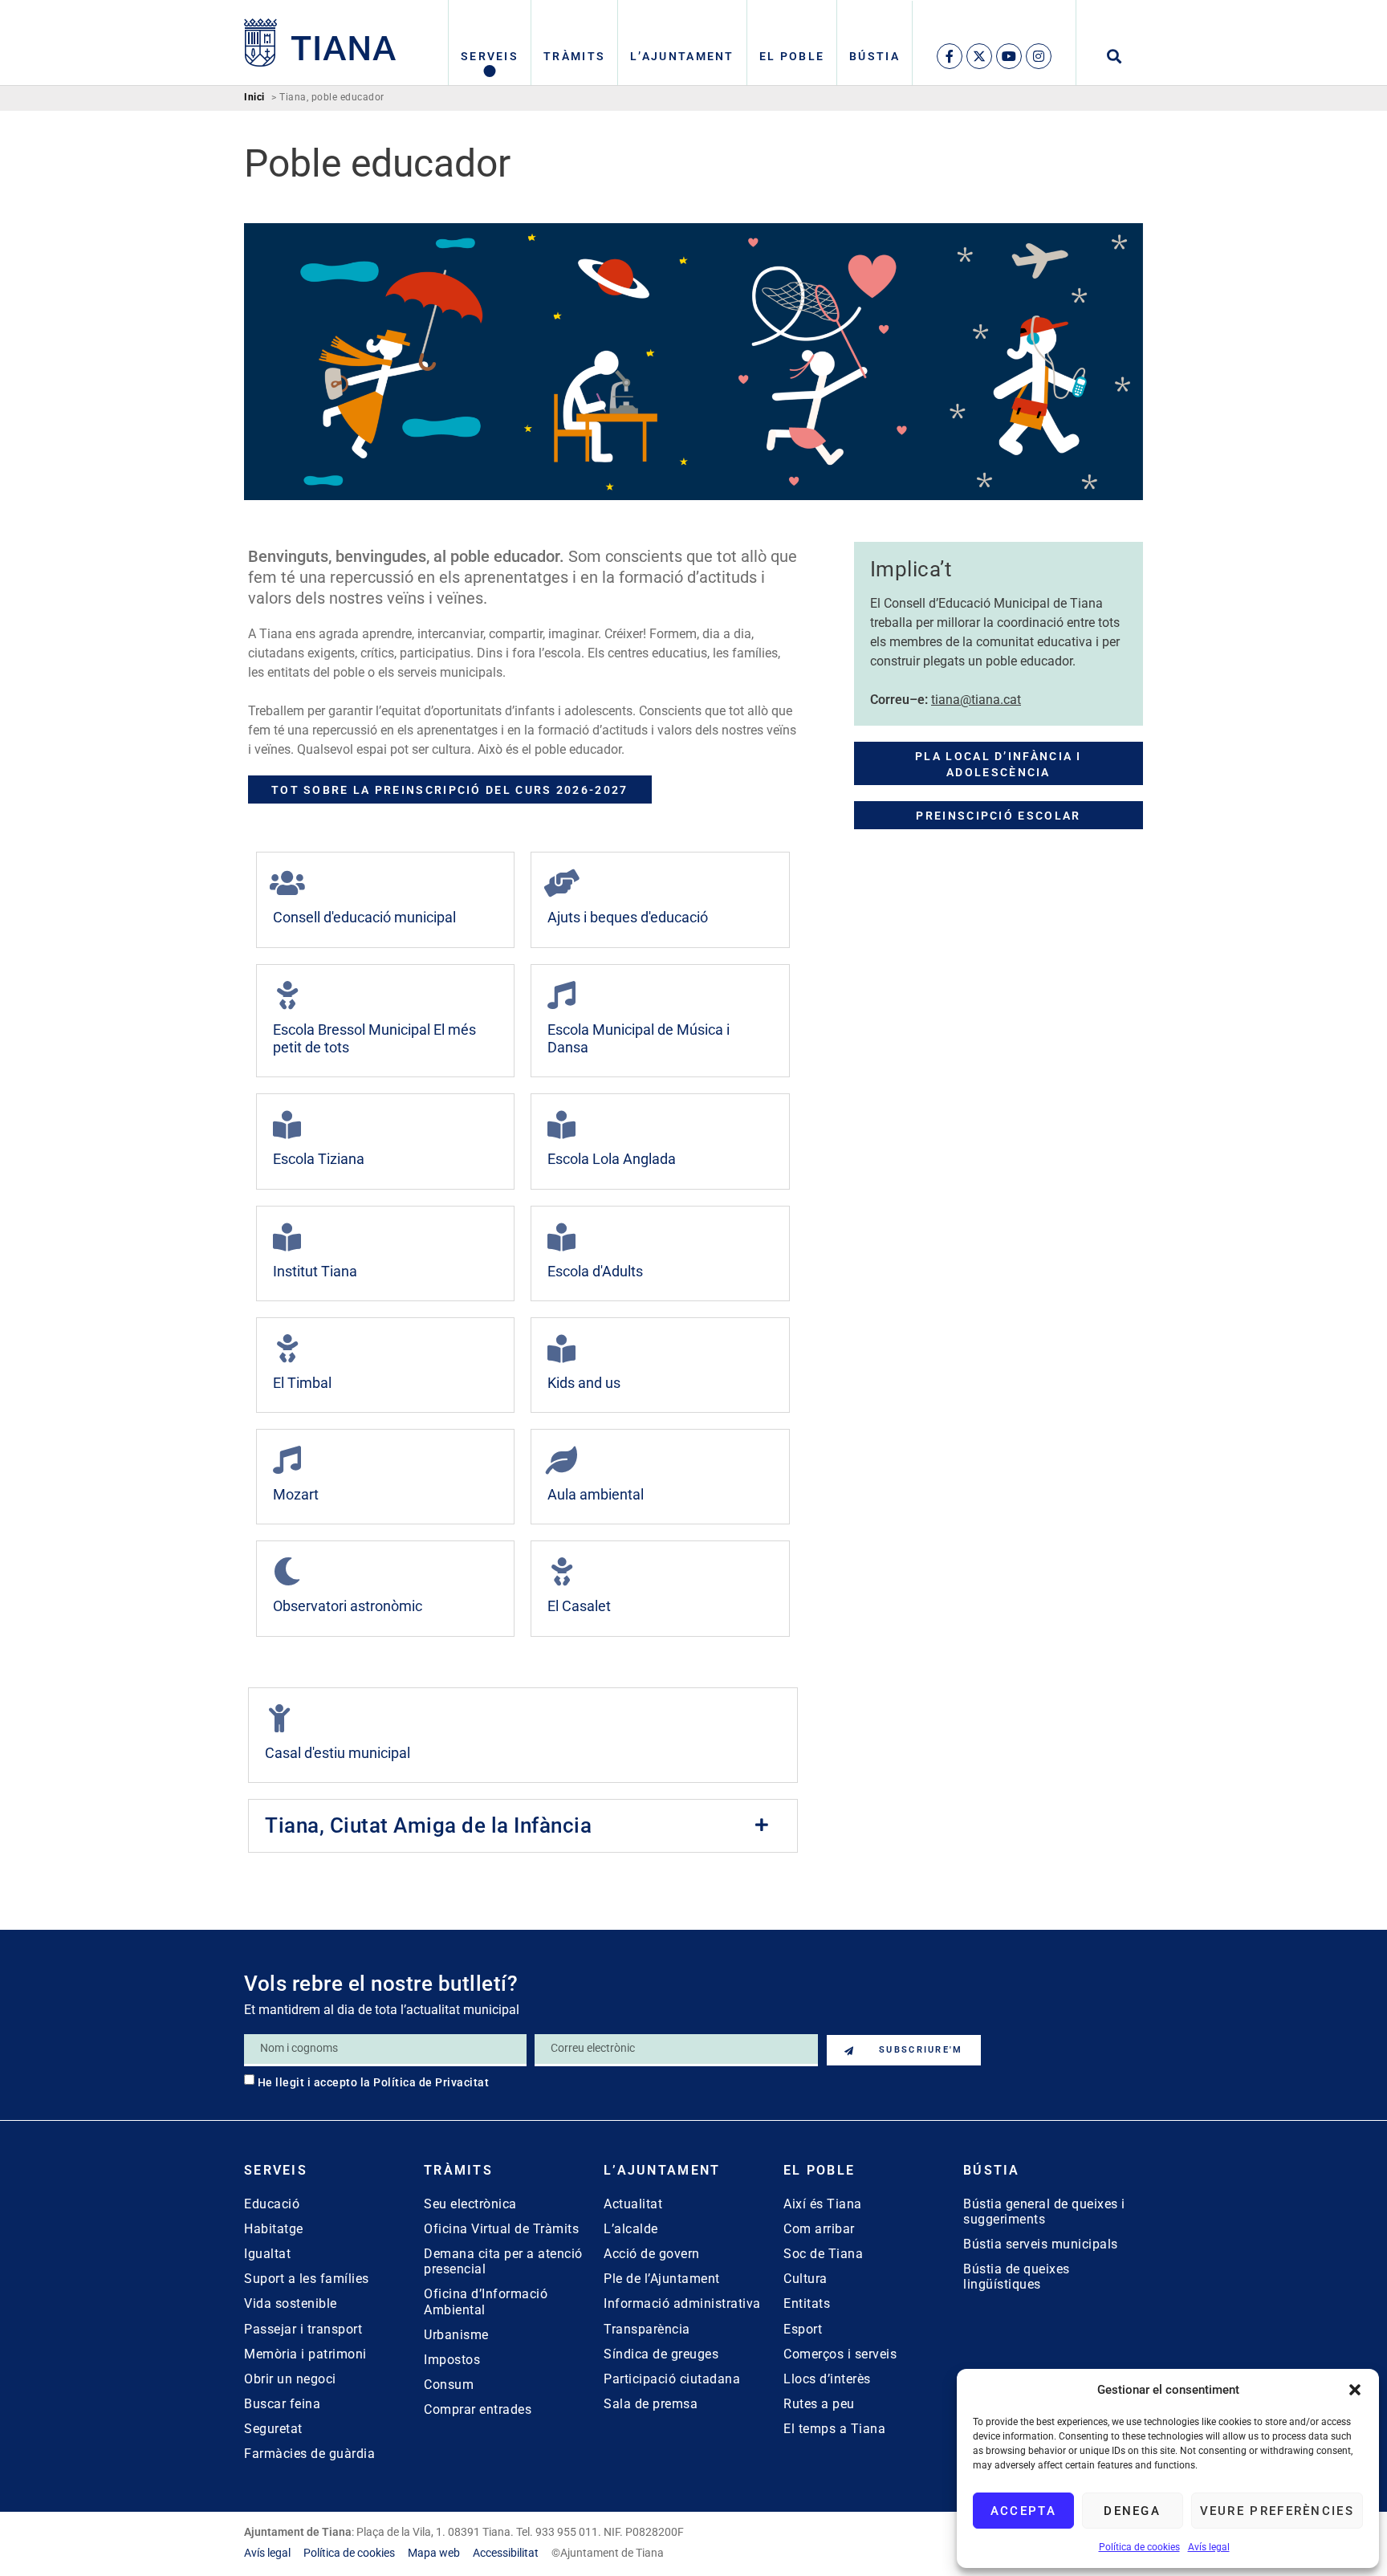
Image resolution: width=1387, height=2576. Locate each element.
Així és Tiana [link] (823, 2204)
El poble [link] (792, 56)
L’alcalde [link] (631, 2229)
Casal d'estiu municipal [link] (338, 1753)
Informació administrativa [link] (682, 2303)
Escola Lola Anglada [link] (612, 1159)
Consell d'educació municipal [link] (364, 917)
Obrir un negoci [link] (290, 2379)
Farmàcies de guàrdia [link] (309, 2454)
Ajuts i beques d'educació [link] (628, 917)
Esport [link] (803, 2329)
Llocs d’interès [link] (827, 2379)
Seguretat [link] (273, 2429)
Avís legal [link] (1209, 2547)
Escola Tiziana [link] (319, 1159)
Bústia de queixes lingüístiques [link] (1017, 2277)
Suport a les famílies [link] (307, 2279)
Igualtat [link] (267, 2254)
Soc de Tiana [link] (823, 2254)
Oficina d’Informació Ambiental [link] (486, 2301)
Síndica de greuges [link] (661, 2354)
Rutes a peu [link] (819, 2404)
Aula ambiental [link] (596, 1494)
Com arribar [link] (819, 2229)
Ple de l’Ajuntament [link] (662, 2279)
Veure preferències (1277, 2511)
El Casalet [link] (579, 1606)
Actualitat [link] (633, 2204)
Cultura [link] (805, 2279)
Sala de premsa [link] (651, 2404)
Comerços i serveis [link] (840, 2354)
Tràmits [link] (574, 56)
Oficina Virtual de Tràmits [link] (501, 2229)
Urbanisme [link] (456, 2335)
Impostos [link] (452, 2360)
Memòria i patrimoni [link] (305, 2354)
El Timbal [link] (302, 1383)
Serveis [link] (490, 56)
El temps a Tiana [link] (834, 2429)
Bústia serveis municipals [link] (1041, 2244)
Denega (1132, 2511)
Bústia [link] (875, 56)
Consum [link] (449, 2385)
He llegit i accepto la (374, 2082)
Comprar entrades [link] (478, 2409)
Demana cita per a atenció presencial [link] (503, 2261)
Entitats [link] (807, 2303)
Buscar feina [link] (282, 2404)
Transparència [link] (647, 2329)
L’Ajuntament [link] (682, 56)
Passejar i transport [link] (303, 2329)
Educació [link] (272, 2204)
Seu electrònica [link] (470, 2204)
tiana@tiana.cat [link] (976, 700)
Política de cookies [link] (1139, 2547)
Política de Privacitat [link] (431, 2082)
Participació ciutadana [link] (672, 2379)
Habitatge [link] (274, 2229)
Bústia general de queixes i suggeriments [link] (1044, 2212)
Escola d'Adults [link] (595, 1271)
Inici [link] (254, 98)
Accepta (1023, 2511)
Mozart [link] (296, 1494)
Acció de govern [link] (652, 2254)
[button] (1355, 2390)
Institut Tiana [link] (315, 1271)
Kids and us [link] (584, 1383)
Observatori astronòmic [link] (348, 1606)
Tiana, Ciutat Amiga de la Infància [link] (428, 1825)
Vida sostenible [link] (291, 2303)
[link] (320, 43)
